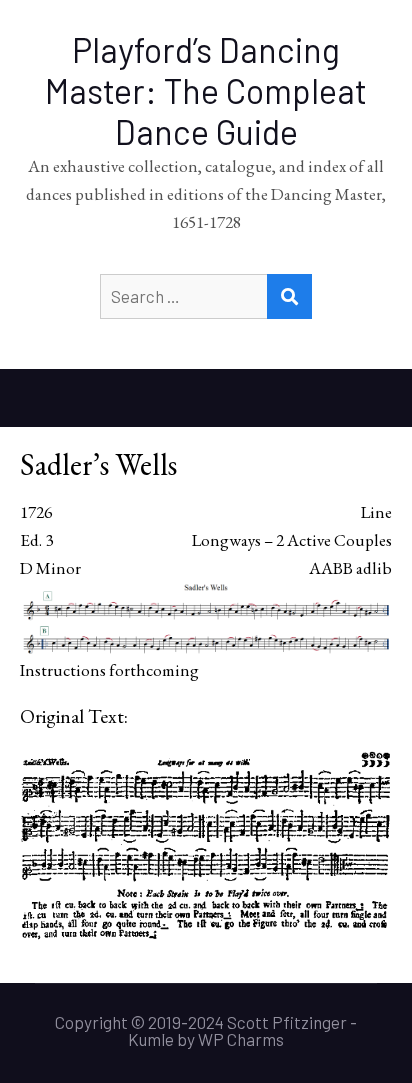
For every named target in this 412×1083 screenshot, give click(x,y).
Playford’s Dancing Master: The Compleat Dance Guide (206, 90)
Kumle (151, 1039)
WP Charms (241, 1039)
